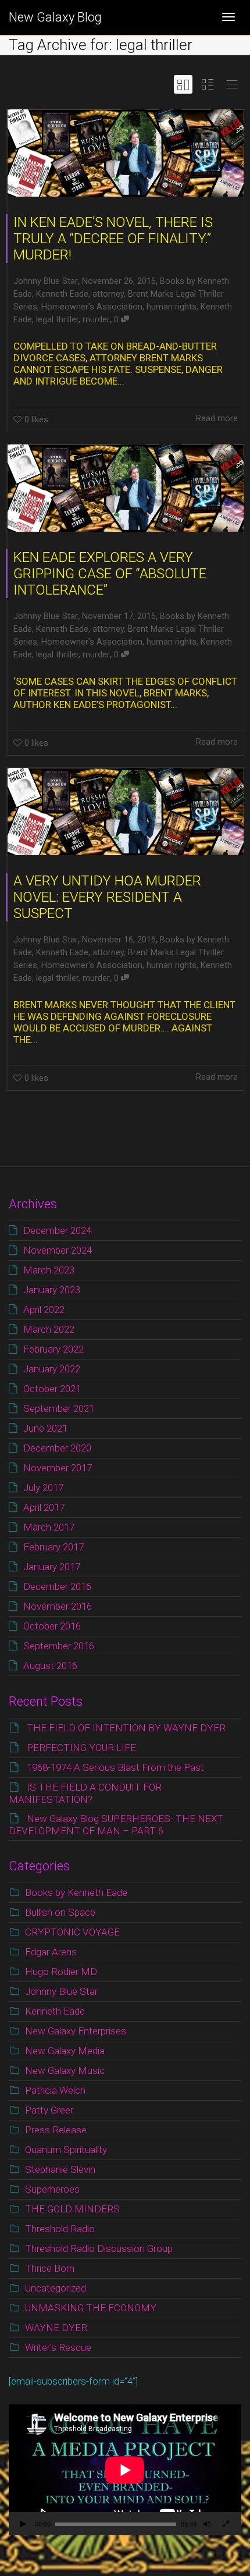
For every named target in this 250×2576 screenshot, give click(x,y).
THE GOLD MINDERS (72, 2209)
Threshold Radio (60, 2229)
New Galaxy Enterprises (76, 2031)
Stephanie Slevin (60, 2169)
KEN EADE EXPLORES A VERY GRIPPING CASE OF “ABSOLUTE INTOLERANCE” (110, 574)
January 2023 (52, 1290)
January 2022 (52, 1369)
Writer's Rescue (58, 2347)
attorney (108, 294)
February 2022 (53, 1349)
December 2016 (57, 1586)
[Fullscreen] (226, 2525)
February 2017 (53, 1547)
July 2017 (43, 1488)
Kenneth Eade (62, 294)
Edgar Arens (51, 1952)
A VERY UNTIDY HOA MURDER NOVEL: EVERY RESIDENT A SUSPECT (107, 897)
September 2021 (59, 1408)
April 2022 (44, 1310)
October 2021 (52, 1389)
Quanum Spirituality (66, 2150)
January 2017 (52, 1567)
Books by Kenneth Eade (76, 1892)
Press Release (56, 2130)
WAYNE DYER (56, 2328)
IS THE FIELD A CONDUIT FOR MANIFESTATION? (85, 1793)
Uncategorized (56, 2288)
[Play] (23, 2525)
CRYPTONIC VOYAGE (72, 1932)
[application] (125, 2470)
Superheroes (52, 2189)
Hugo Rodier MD (61, 1972)
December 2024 (57, 1230)
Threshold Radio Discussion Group (99, 2248)
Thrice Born (50, 2268)
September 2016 (59, 1646)
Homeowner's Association (92, 307)
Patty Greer (49, 2110)
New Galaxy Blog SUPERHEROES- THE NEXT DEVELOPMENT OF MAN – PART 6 (116, 1825)
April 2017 (44, 1507)
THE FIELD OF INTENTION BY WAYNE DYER (126, 1728)
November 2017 (58, 1468)
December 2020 (57, 1448)
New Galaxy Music (65, 2070)
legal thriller (57, 320)
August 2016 (50, 1666)
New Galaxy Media (65, 2051)
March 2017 (49, 1527)
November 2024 (58, 1250)
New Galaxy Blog (55, 17)
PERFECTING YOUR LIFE (81, 1748)
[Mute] (207, 2525)
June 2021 (45, 1428)
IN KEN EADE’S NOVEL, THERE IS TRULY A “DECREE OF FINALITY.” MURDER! (113, 239)
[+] (126, 153)
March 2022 (49, 1329)
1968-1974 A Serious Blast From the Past (115, 1767)
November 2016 (58, 1606)
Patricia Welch (55, 2090)
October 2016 (52, 1626)
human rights (172, 307)
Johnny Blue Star (61, 1991)
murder (96, 320)
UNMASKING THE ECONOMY (91, 2308)
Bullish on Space (60, 1912)
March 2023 (49, 1270)
